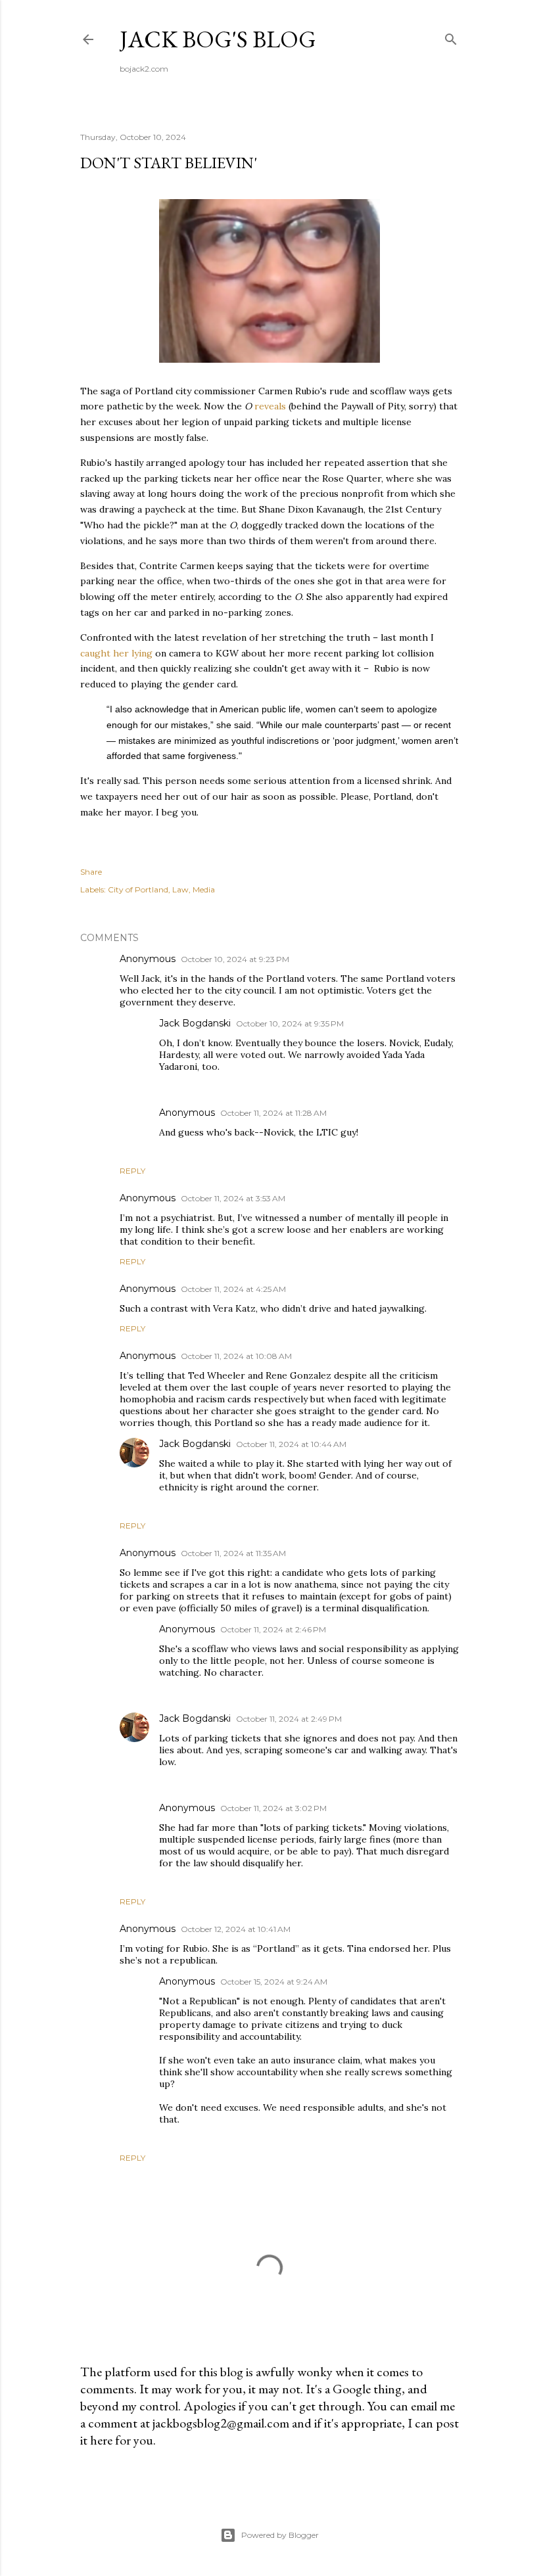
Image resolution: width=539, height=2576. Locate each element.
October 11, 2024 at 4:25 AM (233, 1289)
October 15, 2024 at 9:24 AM (274, 1982)
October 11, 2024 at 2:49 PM (289, 1719)
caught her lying (116, 653)
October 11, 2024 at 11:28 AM (273, 1113)
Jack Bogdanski (195, 1444)
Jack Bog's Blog (218, 39)
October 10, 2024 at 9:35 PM (290, 1023)
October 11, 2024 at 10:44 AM (291, 1444)
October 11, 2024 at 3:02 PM (273, 1808)
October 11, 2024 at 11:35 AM (233, 1553)
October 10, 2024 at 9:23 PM (235, 959)
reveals (270, 406)
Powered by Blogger (280, 2535)
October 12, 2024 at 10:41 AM (236, 1929)
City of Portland (138, 889)
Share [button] (91, 872)
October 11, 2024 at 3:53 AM (233, 1198)
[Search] (451, 36)
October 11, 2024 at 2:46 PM (273, 1629)
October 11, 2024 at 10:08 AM (236, 1356)
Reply (132, 1171)
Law (180, 889)
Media (204, 889)
